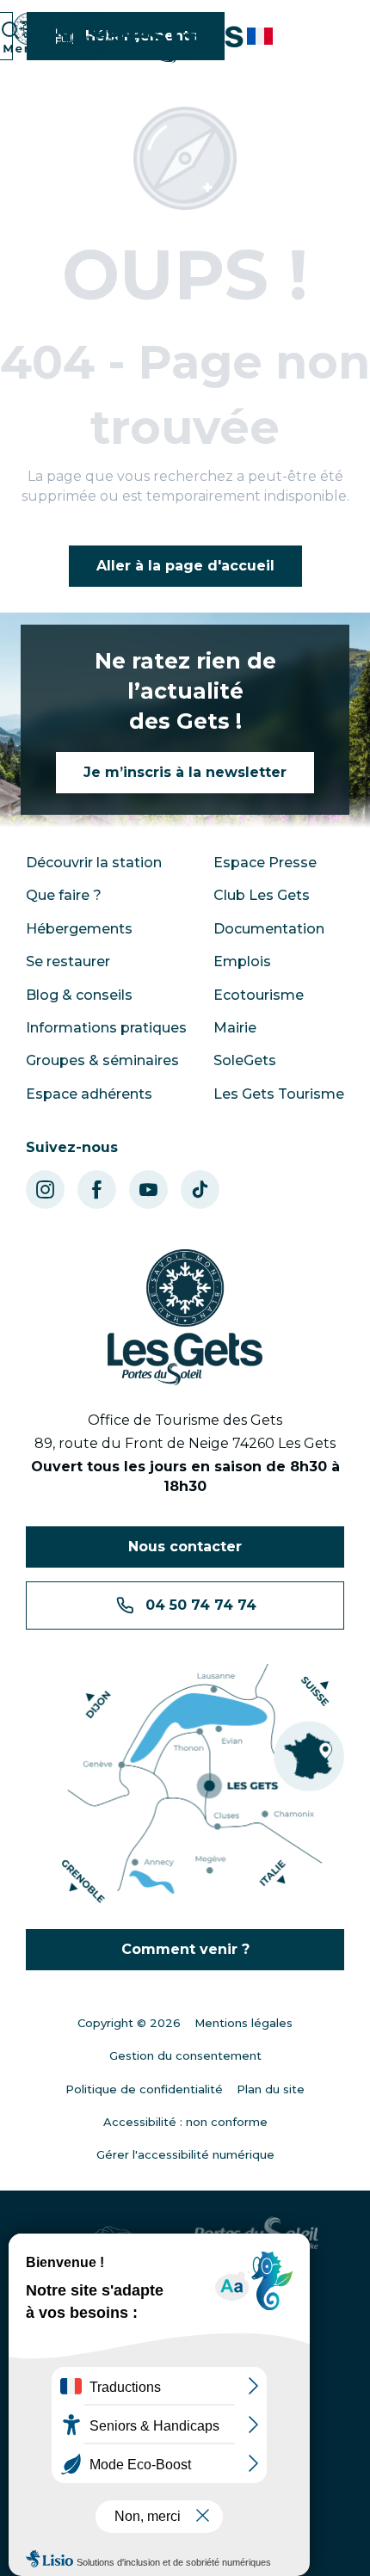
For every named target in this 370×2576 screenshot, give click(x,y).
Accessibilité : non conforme (185, 2122)
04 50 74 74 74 (201, 1605)
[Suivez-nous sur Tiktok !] (200, 1189)
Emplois (242, 961)
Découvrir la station (94, 863)
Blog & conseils (79, 995)
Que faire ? (64, 895)
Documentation (269, 929)
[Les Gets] (155, 38)
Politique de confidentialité (144, 2089)
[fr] (261, 36)
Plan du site (271, 2089)
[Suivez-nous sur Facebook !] (97, 1189)
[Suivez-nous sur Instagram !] (45, 1189)
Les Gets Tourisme (279, 1094)
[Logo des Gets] (185, 1317)
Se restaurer (68, 961)
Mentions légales (244, 2023)
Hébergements (79, 929)
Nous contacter (185, 1547)
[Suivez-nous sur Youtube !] (148, 1189)
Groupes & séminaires (102, 1060)
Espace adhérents (89, 1094)
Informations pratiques (106, 1028)
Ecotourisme (259, 995)
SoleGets (245, 1060)
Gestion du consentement (185, 2055)
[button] (261, 36)
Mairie (235, 1028)
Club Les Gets (262, 895)
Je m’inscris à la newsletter (185, 772)
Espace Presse (265, 863)
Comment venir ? (185, 1949)
